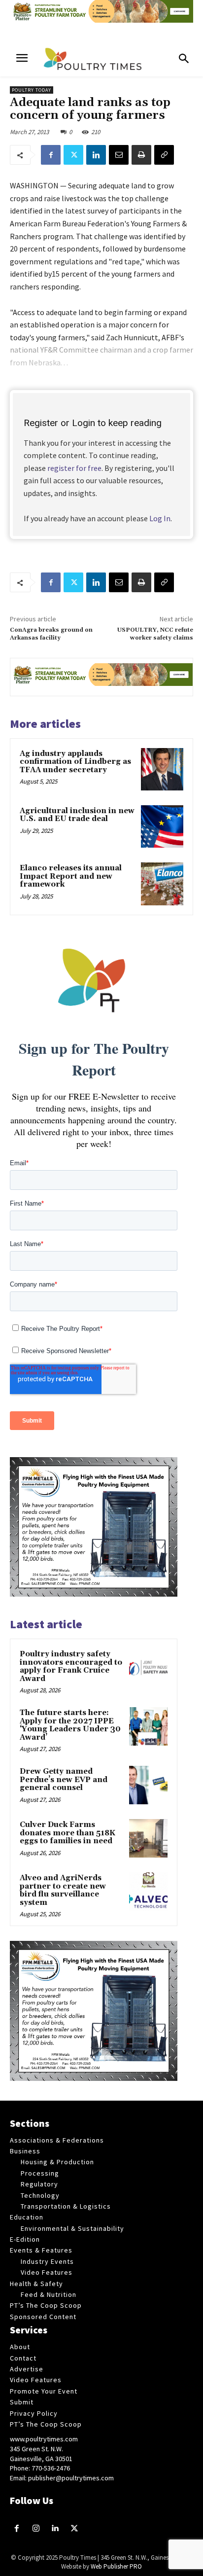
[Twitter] (73, 155)
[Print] (141, 155)
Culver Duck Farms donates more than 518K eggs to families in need (68, 1833)
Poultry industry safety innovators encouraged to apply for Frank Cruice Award (71, 1666)
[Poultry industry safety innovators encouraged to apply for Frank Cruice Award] (148, 1668)
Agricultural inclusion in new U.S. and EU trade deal (77, 815)
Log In (160, 518)
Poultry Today (32, 90)
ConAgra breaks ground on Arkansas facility (51, 634)
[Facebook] (51, 155)
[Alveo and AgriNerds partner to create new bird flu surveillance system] (148, 1892)
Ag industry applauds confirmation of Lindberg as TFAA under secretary (75, 762)
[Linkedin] (96, 155)
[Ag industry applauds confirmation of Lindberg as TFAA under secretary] (162, 769)
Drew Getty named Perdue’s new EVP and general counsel (64, 1780)
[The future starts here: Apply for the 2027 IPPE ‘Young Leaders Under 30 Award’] (148, 1726)
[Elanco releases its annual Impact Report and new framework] (162, 884)
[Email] (119, 155)
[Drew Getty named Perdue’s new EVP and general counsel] (148, 1785)
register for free (74, 468)
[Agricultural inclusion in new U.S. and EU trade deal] (162, 826)
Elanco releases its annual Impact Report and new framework (71, 876)
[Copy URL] (164, 155)
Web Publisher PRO (116, 2566)
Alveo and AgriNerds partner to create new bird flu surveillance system (63, 1890)
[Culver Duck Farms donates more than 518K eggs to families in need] (148, 1838)
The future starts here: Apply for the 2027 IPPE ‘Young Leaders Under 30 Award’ (70, 1725)
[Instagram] (36, 2529)
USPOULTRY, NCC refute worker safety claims (155, 634)
